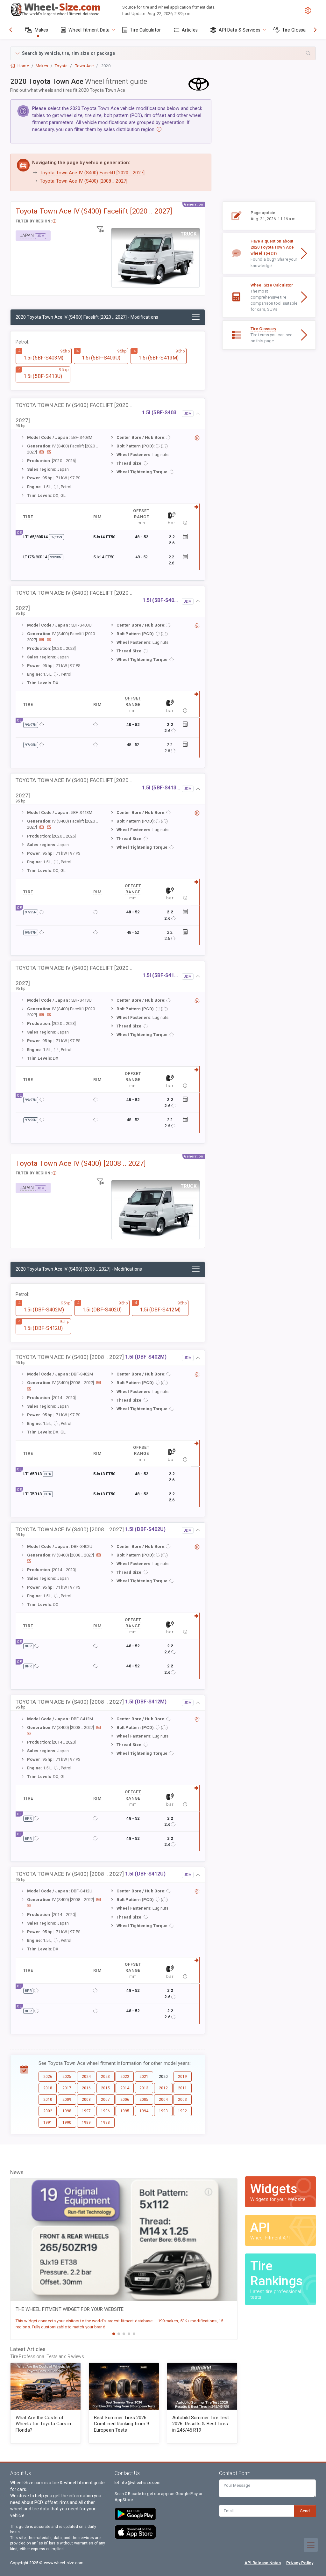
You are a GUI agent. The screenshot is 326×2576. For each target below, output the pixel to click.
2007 (105, 2100)
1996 (105, 2111)
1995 (125, 2111)
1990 (67, 2122)
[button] (163, 53)
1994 (144, 2111)
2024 (86, 2077)
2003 (182, 2100)
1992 (182, 2111)
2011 (182, 2088)
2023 (105, 2077)
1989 (86, 2122)
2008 (86, 2100)
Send (305, 2511)
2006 (125, 2100)
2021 (144, 2077)
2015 (105, 2088)
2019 (182, 2077)
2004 (163, 2100)
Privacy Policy (300, 2563)
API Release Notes (263, 2563)
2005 (144, 2100)
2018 (48, 2088)
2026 (48, 2077)
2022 (125, 2077)
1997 (86, 2111)
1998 (67, 2111)
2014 (125, 2088)
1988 (105, 2122)
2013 (144, 2088)
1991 (48, 2122)
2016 (86, 2088)
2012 (163, 2088)
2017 (67, 2088)
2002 (48, 2111)
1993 (163, 2111)
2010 (48, 2100)
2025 (67, 2077)
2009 (67, 2100)
